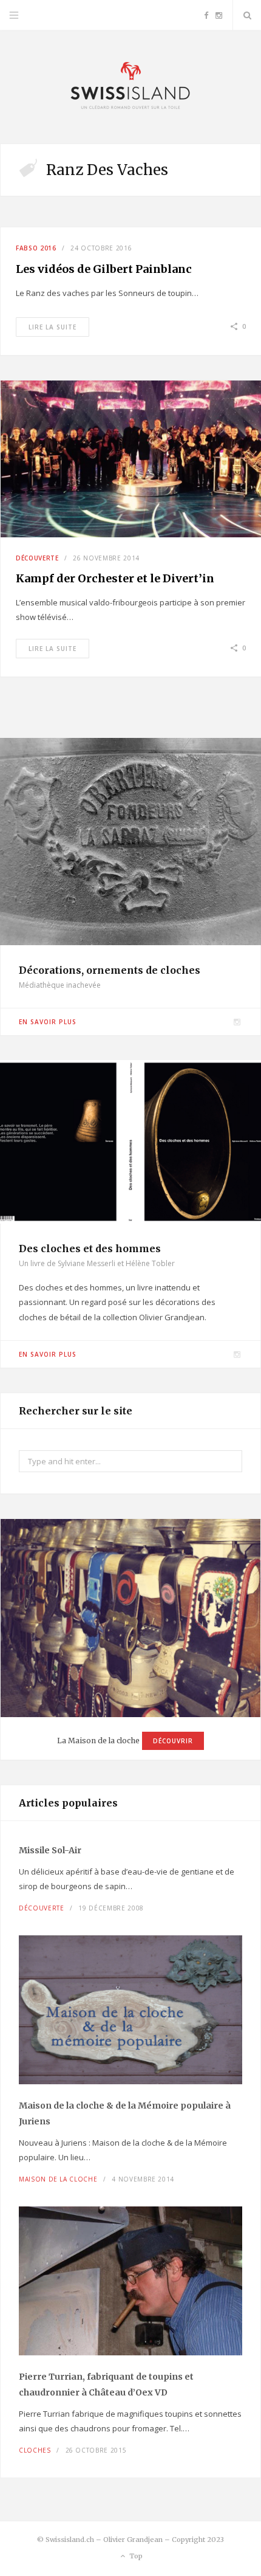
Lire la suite (53, 327)
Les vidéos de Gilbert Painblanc (104, 269)
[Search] (247, 15)
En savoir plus (48, 1022)
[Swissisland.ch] (130, 87)
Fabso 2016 (36, 248)
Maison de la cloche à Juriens (125, 2113)
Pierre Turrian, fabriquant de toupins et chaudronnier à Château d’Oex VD (106, 2385)
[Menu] (14, 15)
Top (135, 2556)
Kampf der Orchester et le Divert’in (115, 578)
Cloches (35, 2450)
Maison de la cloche (58, 2179)
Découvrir (173, 1741)
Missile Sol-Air (50, 1850)
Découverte (37, 558)
